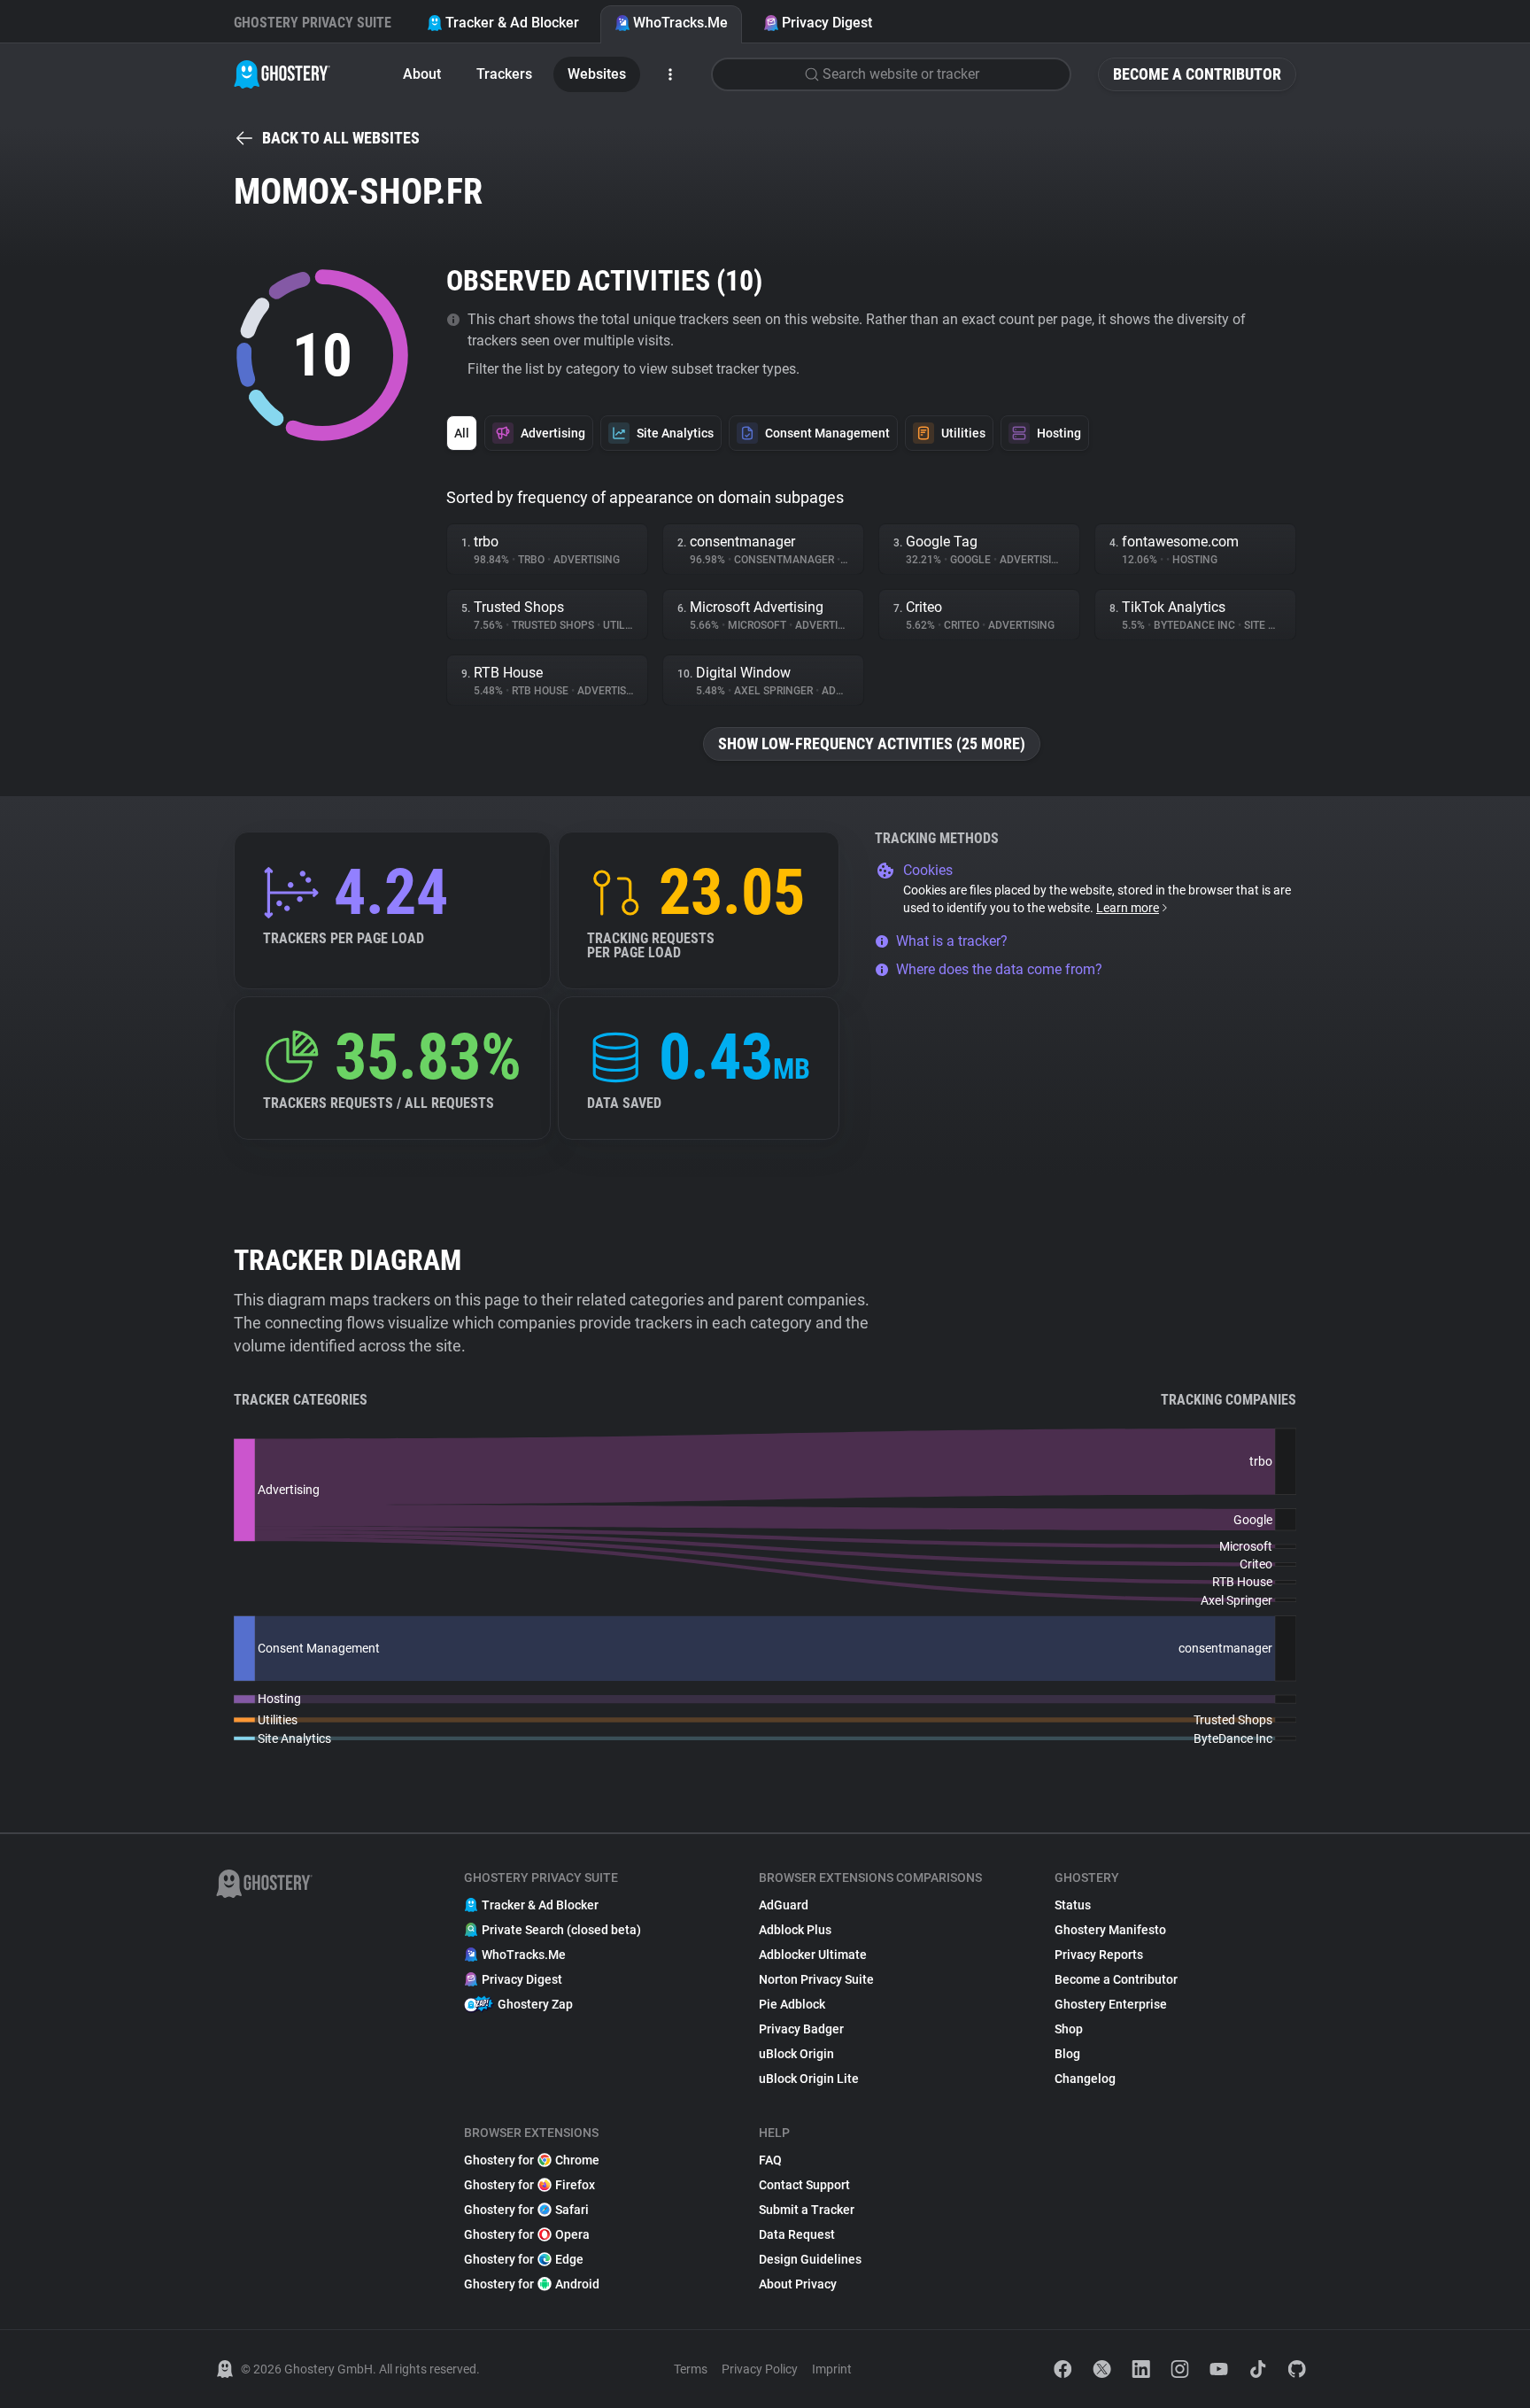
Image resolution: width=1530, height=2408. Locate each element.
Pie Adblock (792, 2004)
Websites (597, 74)
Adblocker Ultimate (813, 1955)
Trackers (504, 74)
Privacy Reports (1099, 1955)
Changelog (1085, 2079)
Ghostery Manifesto (1110, 1930)
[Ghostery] (282, 74)
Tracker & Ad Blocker (512, 23)
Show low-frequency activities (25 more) (872, 743)
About (422, 74)
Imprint (832, 2369)
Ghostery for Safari (526, 2210)
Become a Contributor (1197, 74)
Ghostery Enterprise (1111, 2004)
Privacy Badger (801, 2029)
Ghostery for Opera (527, 2234)
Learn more (1128, 908)
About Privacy (798, 2284)
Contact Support (804, 2185)
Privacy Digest (827, 23)
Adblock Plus (795, 1930)
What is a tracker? (952, 941)
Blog (1067, 2054)
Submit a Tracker (807, 2210)
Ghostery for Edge (524, 2259)
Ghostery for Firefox (529, 2185)
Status (1073, 1905)
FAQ (770, 2160)
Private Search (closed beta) (561, 1930)
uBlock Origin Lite (809, 2079)
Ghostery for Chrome (532, 2160)
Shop (1069, 2029)
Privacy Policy (760, 2369)
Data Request (797, 2234)
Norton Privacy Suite (816, 1979)
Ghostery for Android (532, 2284)
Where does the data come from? (999, 969)
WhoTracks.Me (680, 23)
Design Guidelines (810, 2259)
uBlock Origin (796, 2054)
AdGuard (784, 1905)
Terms (691, 2369)
